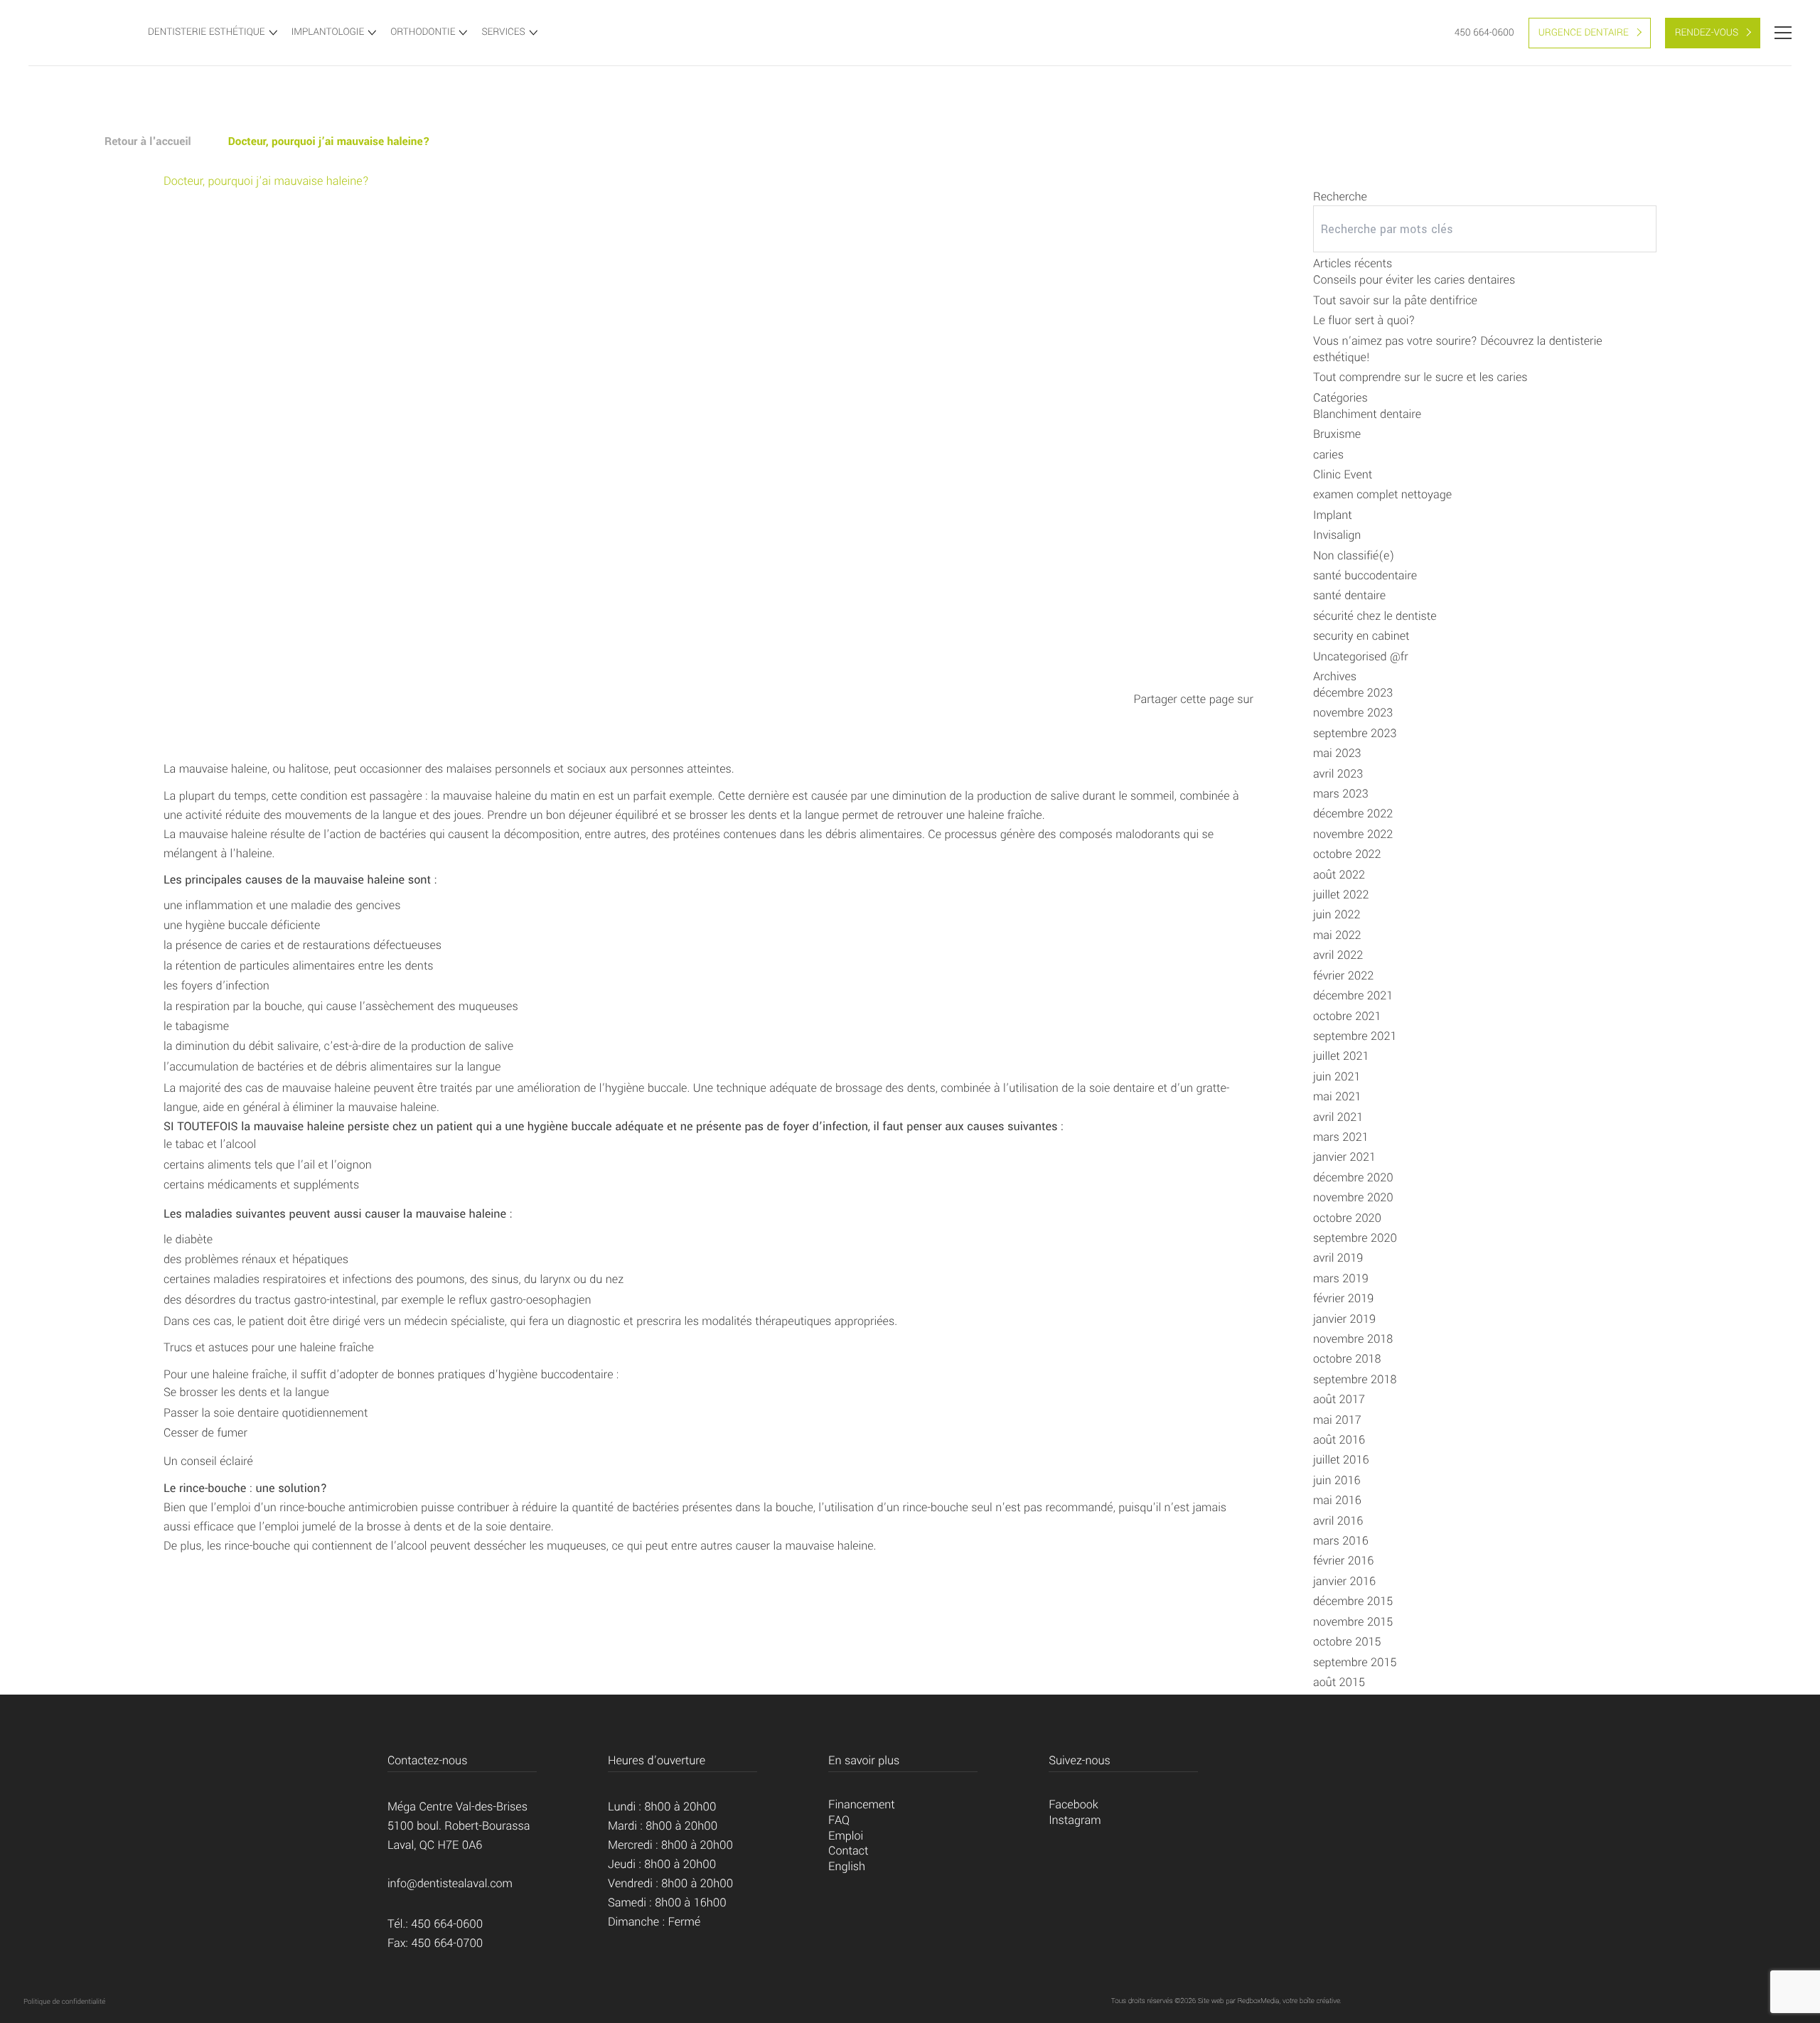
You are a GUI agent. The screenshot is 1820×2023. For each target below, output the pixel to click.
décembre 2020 (1353, 1178)
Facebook (1074, 1805)
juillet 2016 (1341, 1460)
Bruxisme (1337, 435)
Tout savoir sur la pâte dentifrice (1395, 301)
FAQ (839, 1821)
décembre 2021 (1353, 996)
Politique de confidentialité (64, 2002)
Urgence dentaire (1584, 33)
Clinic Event (1343, 475)
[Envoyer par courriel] (1240, 718)
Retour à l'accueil (148, 142)
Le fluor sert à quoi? (1364, 321)
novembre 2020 (1353, 1198)
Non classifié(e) (1354, 556)
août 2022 (1339, 875)
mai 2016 (1337, 1501)
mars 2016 (1341, 1541)
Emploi (846, 1836)
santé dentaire (1349, 596)
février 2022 (1343, 976)
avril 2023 (1338, 774)
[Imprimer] (1173, 718)
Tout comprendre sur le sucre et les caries (1420, 378)
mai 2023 (1337, 754)
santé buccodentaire (1365, 576)
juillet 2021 (1341, 1057)
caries (1328, 455)
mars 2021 (1341, 1138)
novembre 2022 (1353, 835)
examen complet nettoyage (1382, 495)
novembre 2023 (1353, 713)
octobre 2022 (1347, 855)
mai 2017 (1337, 1421)
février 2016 (1343, 1561)
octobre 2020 (1347, 1219)
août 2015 (1339, 1683)
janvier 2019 (1344, 1320)
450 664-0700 (448, 1944)
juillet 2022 (1341, 895)
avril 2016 (1338, 1522)
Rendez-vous (1707, 33)
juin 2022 (1337, 915)
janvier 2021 (1344, 1158)
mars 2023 (1341, 794)
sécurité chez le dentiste (1375, 617)
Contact (848, 1851)
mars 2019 (1341, 1279)
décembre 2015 (1353, 1602)
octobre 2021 (1347, 1017)
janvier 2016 (1344, 1582)
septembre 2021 (1355, 1037)
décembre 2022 (1353, 814)
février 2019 (1343, 1299)
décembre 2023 (1353, 693)
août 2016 (1339, 1440)
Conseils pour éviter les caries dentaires (1414, 280)
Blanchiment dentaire (1367, 415)
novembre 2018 (1353, 1340)
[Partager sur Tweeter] (1218, 718)
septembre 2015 (1355, 1663)
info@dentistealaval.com (450, 1884)
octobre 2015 (1347, 1642)
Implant (1333, 516)
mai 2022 (1337, 936)
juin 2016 (1337, 1481)
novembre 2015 (1353, 1622)
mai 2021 (1337, 1097)
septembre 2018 (1355, 1380)
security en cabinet (1361, 637)
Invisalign (1337, 536)
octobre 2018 (1347, 1359)
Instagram (1075, 1821)
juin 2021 (1337, 1077)
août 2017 (1339, 1400)
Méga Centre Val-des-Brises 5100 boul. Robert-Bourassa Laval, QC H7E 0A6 (459, 1826)
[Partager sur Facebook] (1196, 718)
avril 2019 (1338, 1259)
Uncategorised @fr (1361, 657)
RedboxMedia (1259, 2001)
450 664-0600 (1484, 33)
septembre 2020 (1355, 1239)
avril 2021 (1338, 1118)
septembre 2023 (1355, 734)
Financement (862, 1805)
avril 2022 (1338, 956)
